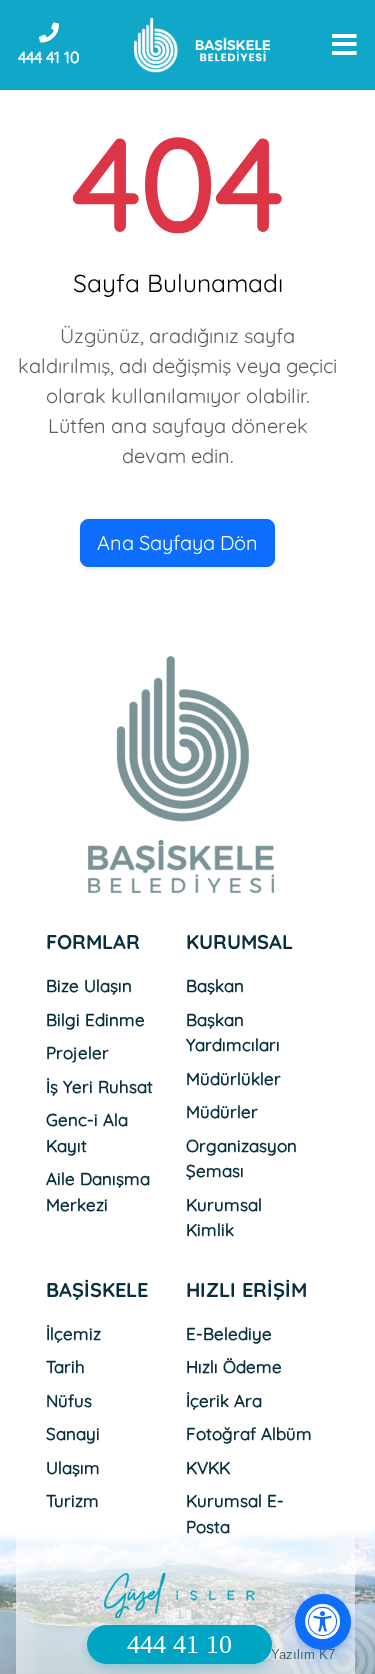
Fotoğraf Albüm (249, 1433)
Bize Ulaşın (89, 985)
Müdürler (222, 1111)
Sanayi (73, 1433)
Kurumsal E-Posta (235, 1513)
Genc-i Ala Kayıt (87, 1132)
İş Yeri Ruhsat (99, 1086)
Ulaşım (73, 1467)
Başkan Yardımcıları (233, 1032)
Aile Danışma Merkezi (98, 1191)
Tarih (65, 1366)
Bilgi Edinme (95, 1019)
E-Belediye (229, 1333)
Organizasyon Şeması (241, 1158)
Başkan (215, 985)
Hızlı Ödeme (234, 1366)
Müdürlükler (233, 1078)
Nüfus (69, 1400)
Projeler (77, 1052)
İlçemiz (73, 1333)
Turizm (72, 1500)
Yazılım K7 (303, 1654)
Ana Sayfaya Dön (177, 542)
